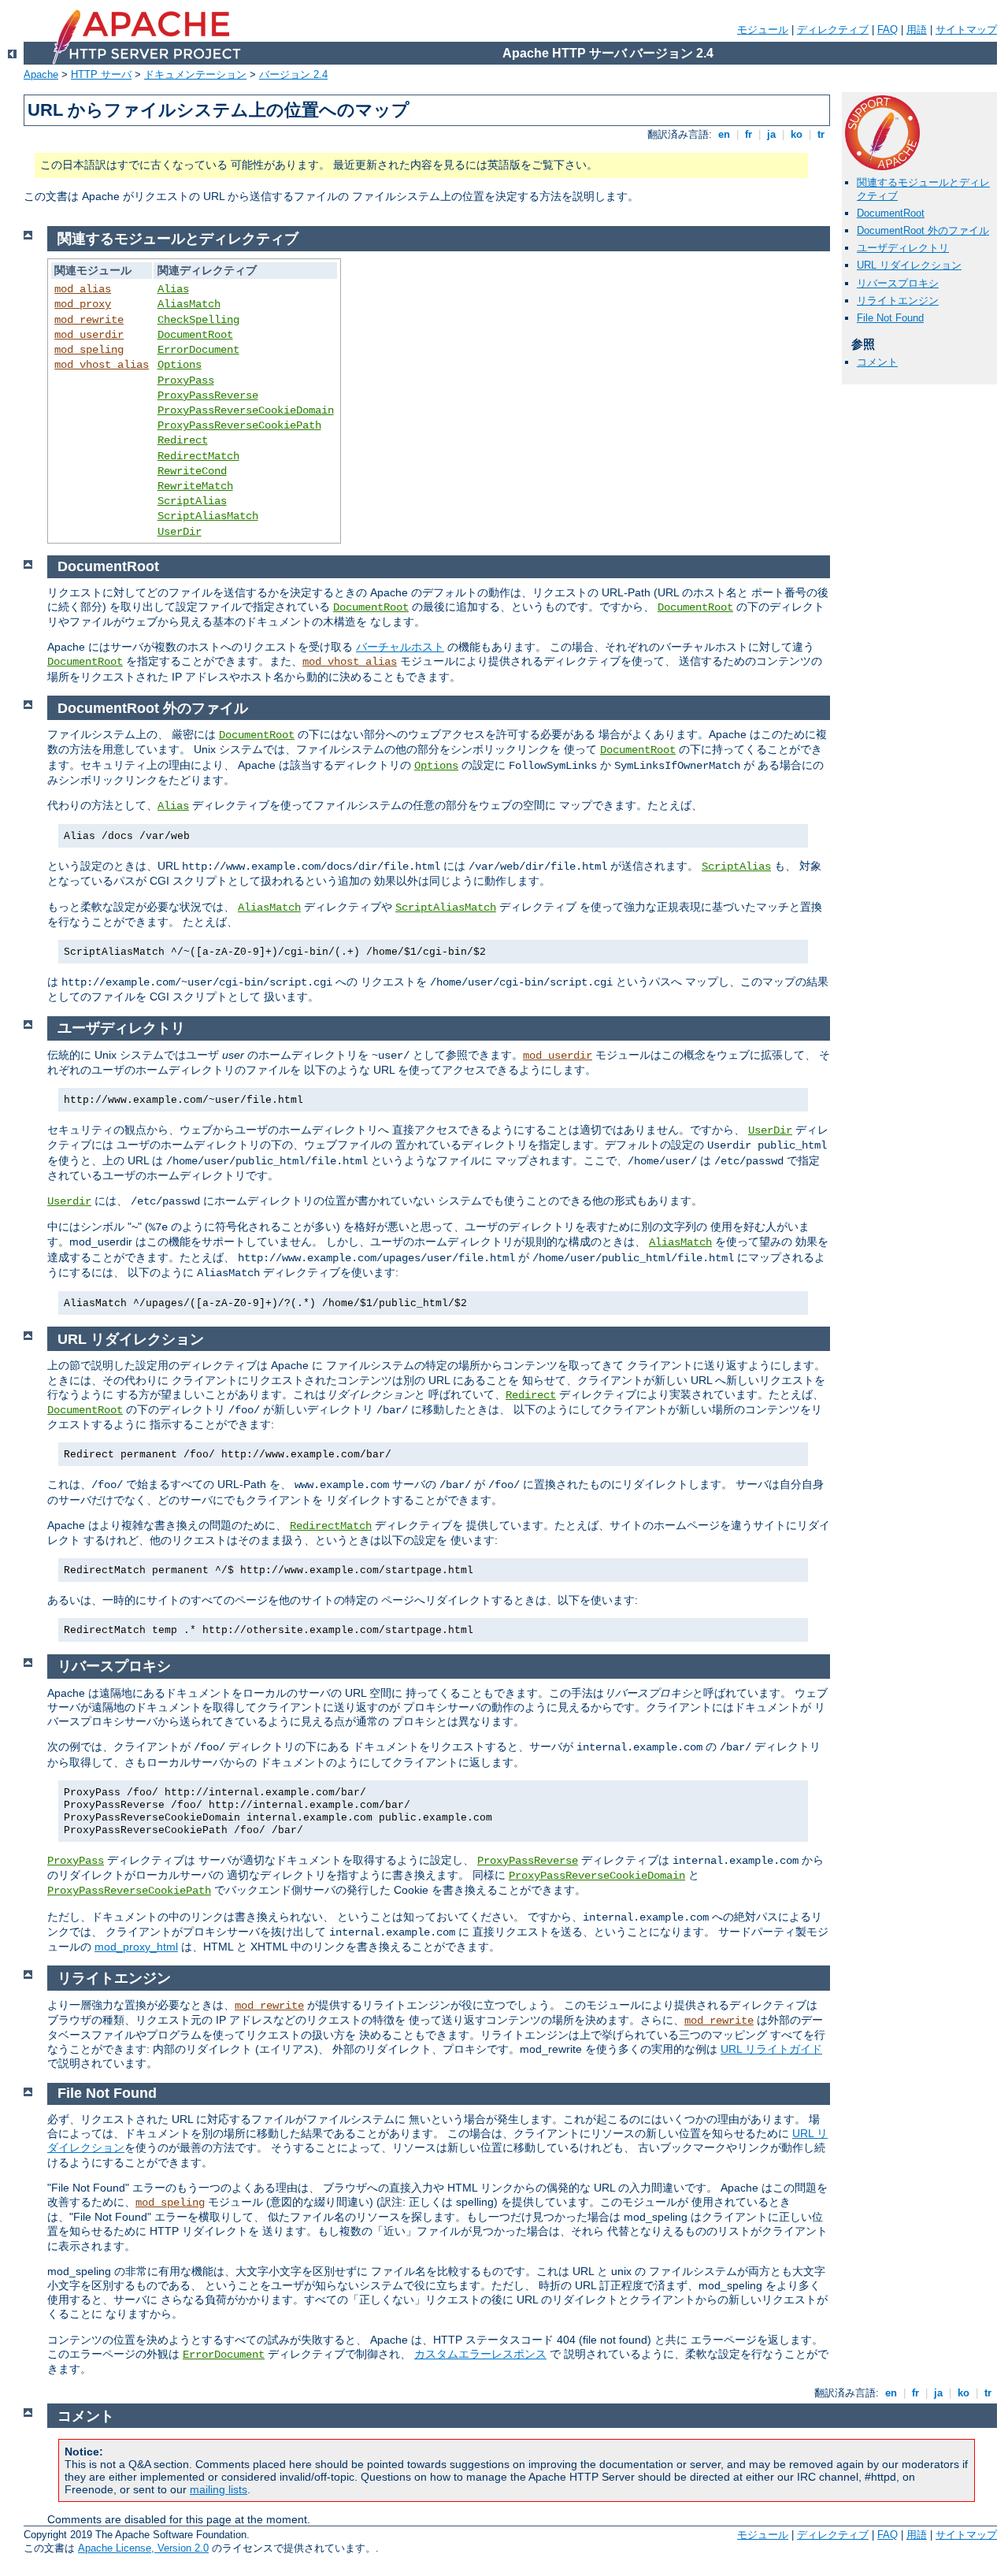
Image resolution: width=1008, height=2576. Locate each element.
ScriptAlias (192, 501)
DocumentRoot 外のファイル (923, 230)
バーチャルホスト (400, 647)
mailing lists (219, 2489)
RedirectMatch (198, 456)
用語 (917, 30)
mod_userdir (89, 335)
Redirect (183, 440)
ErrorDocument (198, 350)
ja (771, 134)
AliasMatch (189, 304)
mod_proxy (83, 304)
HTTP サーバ (101, 74)
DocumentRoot (891, 213)
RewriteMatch (195, 486)
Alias (173, 289)
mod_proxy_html (136, 1947)
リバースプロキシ (898, 283)
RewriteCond (192, 471)
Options (180, 365)
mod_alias (83, 289)
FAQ (888, 30)
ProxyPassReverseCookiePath (239, 425)
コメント (877, 362)
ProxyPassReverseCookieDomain (246, 410)
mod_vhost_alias (102, 365)
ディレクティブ (833, 30)
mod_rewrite (89, 320)
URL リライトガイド (771, 2049)
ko (797, 134)
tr (821, 134)
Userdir (69, 1201)
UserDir (180, 532)
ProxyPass (186, 380)
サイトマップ (966, 30)
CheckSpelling (198, 320)
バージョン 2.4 (293, 74)
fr (749, 134)
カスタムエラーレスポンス (480, 2354)
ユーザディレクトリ (903, 248)
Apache (41, 74)
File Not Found (890, 318)
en (724, 134)
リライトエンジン (898, 301)
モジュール (763, 30)
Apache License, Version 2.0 (143, 2548)
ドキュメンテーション (195, 74)
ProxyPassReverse (208, 395)
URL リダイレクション (909, 265)
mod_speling (89, 350)
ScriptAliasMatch (208, 516)
